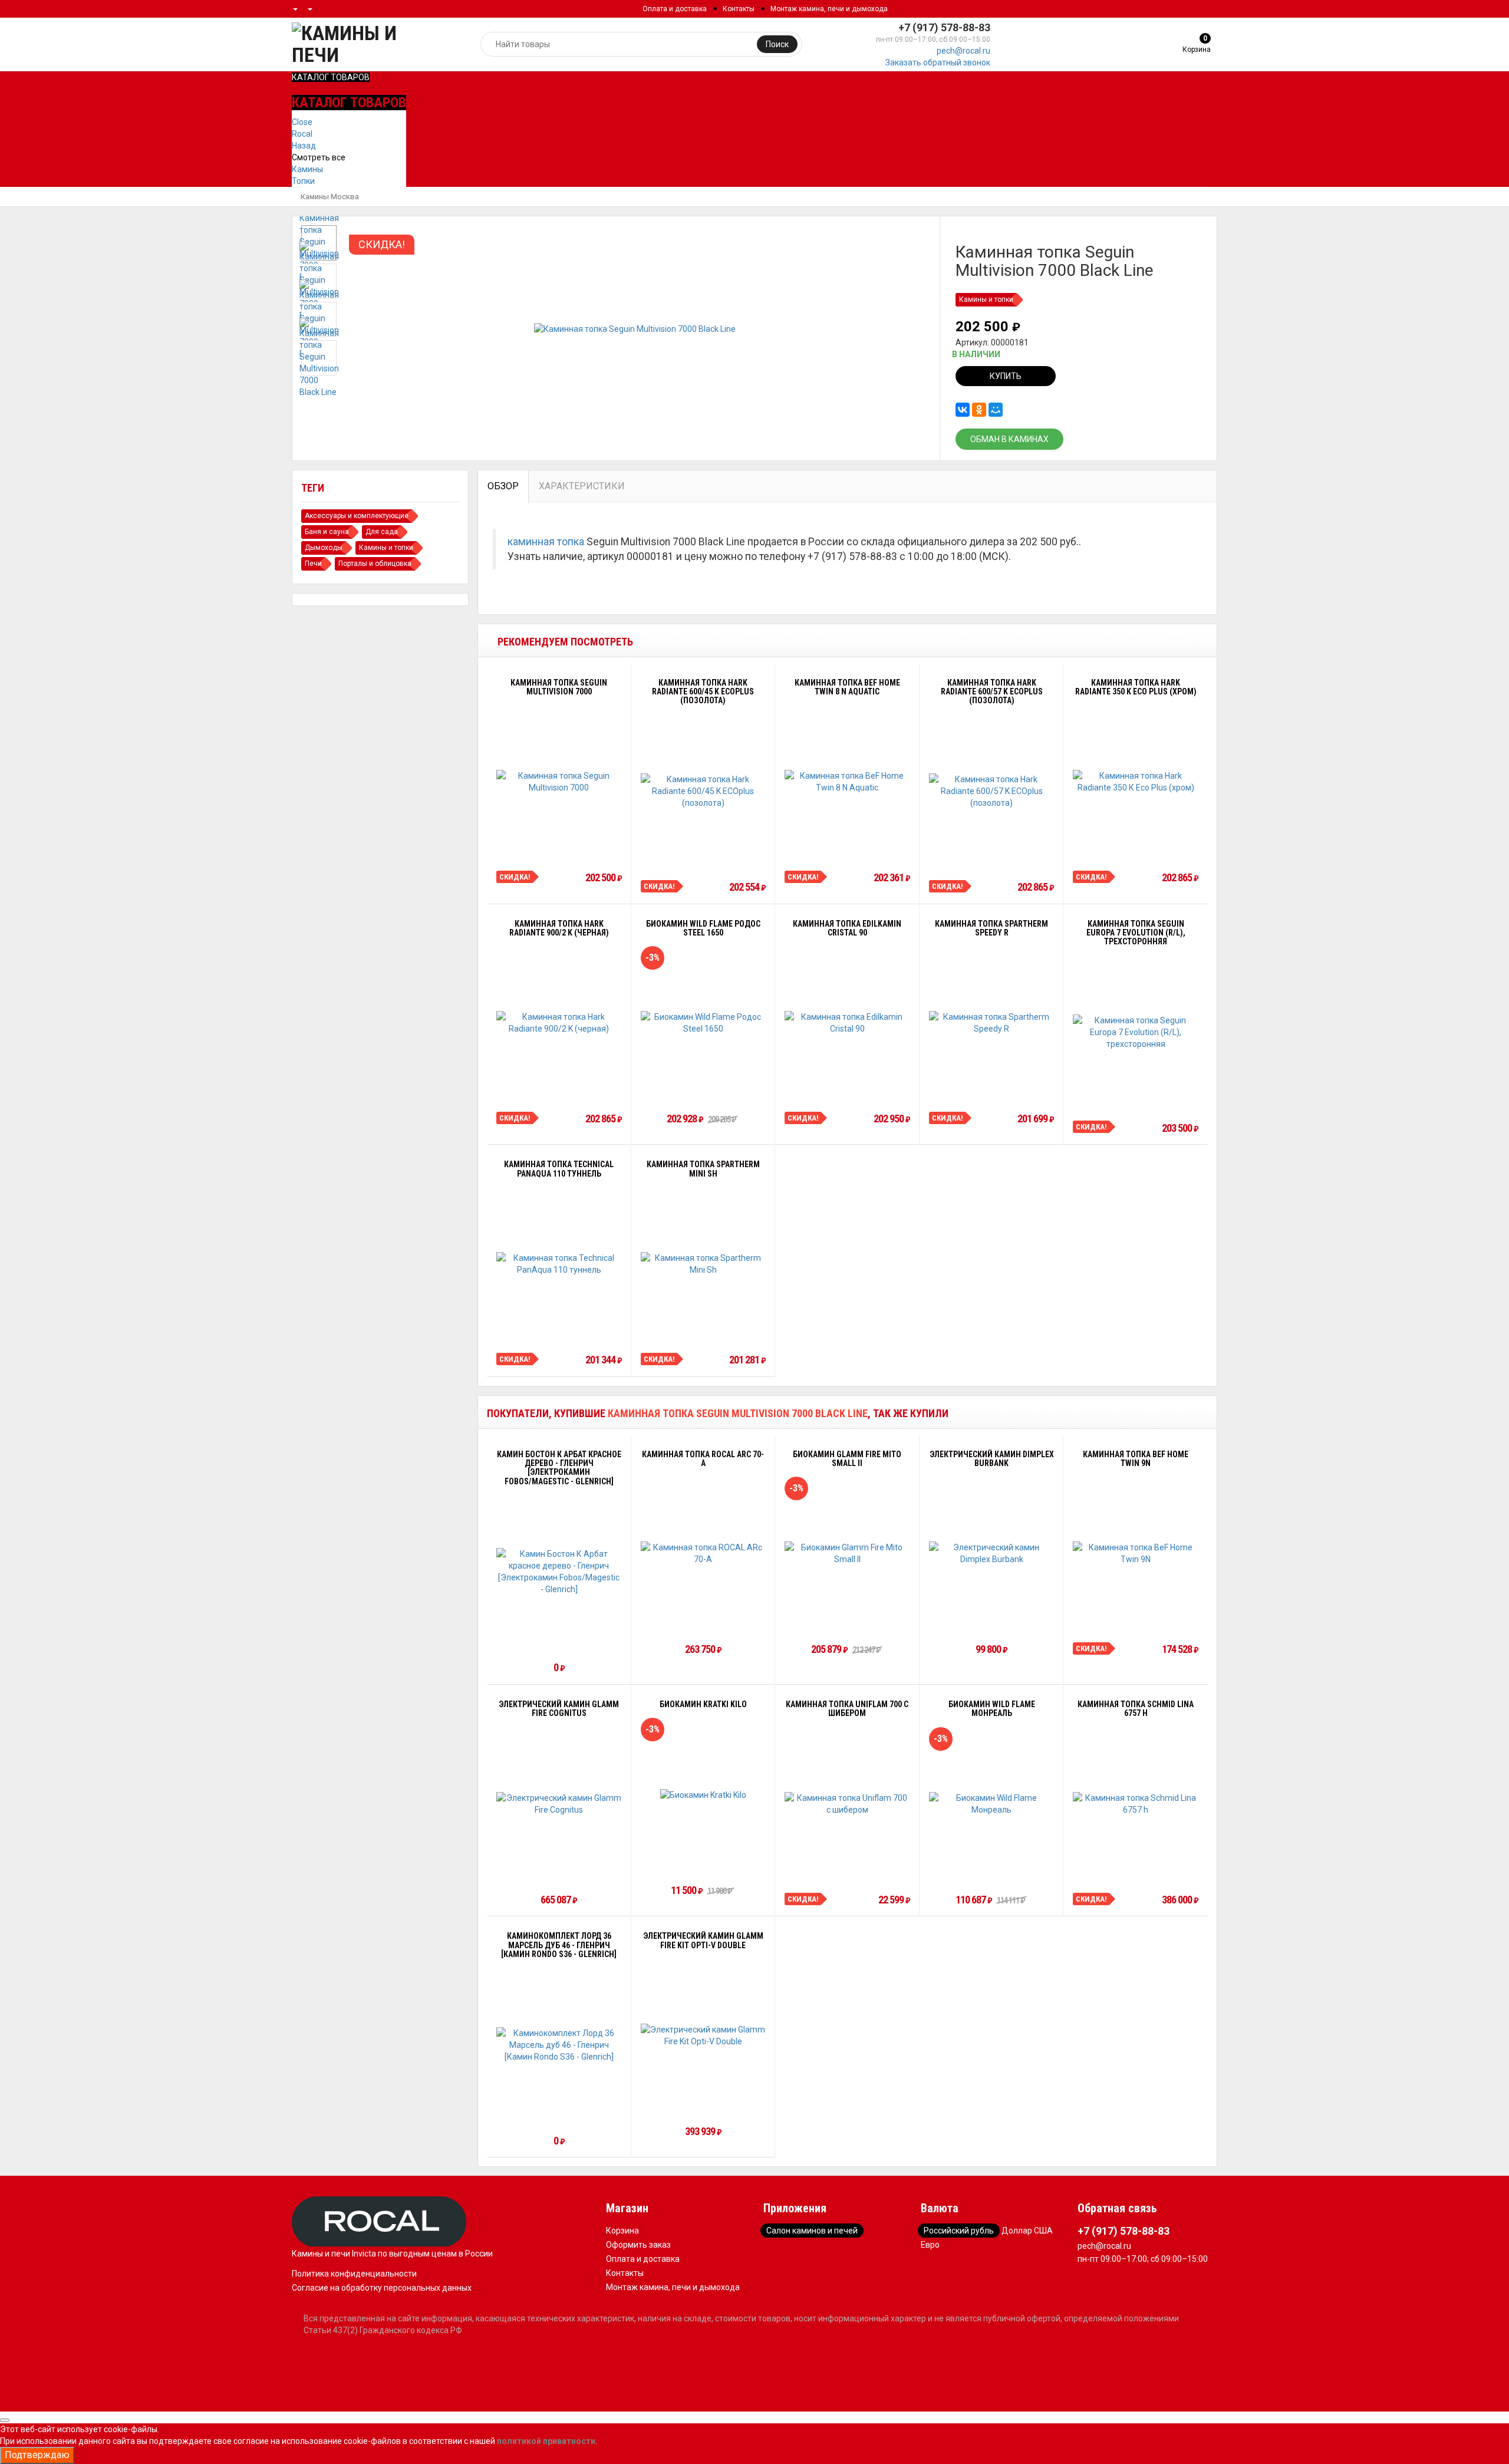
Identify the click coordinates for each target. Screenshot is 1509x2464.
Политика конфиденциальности (354, 2274)
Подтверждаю (37, 2455)
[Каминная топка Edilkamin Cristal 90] (847, 1023)
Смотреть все (319, 157)
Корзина (622, 2231)
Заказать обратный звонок (938, 62)
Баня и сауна (327, 532)
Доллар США (1027, 2231)
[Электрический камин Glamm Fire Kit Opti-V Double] (704, 2035)
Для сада (382, 532)
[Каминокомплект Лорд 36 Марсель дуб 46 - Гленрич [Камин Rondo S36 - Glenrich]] (559, 2045)
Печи (313, 564)
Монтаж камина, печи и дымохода (829, 9)
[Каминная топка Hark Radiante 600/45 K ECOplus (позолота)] (704, 791)
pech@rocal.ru (963, 51)
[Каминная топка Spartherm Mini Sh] (704, 1264)
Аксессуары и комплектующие (357, 516)
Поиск (777, 44)
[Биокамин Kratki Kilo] (703, 1795)
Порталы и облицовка (375, 564)
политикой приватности (546, 2441)
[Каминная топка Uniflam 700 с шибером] (847, 1804)
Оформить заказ (638, 2245)
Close (302, 122)
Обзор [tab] (503, 486)
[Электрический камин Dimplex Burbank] (992, 1553)
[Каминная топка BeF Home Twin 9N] (1136, 1553)
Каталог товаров (331, 77)
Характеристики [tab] (582, 486)
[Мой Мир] (996, 410)
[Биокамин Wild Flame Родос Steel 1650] (704, 1023)
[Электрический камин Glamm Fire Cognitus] (559, 1804)
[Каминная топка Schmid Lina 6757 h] (1136, 1804)
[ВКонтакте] (963, 410)
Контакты (739, 9)
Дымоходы (324, 548)
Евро (930, 2245)
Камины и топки (986, 299)
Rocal (302, 134)
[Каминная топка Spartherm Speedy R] (992, 1023)
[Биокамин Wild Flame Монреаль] (992, 1804)
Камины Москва (330, 197)
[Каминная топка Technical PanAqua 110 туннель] (559, 1264)
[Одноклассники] (979, 410)
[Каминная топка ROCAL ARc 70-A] (704, 1553)
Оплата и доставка (675, 9)
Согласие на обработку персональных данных (382, 2288)
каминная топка (546, 542)
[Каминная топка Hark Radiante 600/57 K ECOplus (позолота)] (992, 791)
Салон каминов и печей (812, 2231)
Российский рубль (959, 2231)
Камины (307, 169)
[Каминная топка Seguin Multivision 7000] (559, 782)
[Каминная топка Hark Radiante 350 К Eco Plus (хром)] (1136, 782)
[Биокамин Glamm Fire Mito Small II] (847, 1553)
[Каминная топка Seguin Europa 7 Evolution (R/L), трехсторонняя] (1136, 1032)
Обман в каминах (1009, 439)
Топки (303, 181)
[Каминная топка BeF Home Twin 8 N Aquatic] (847, 782)
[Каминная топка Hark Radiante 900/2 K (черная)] (559, 1023)
